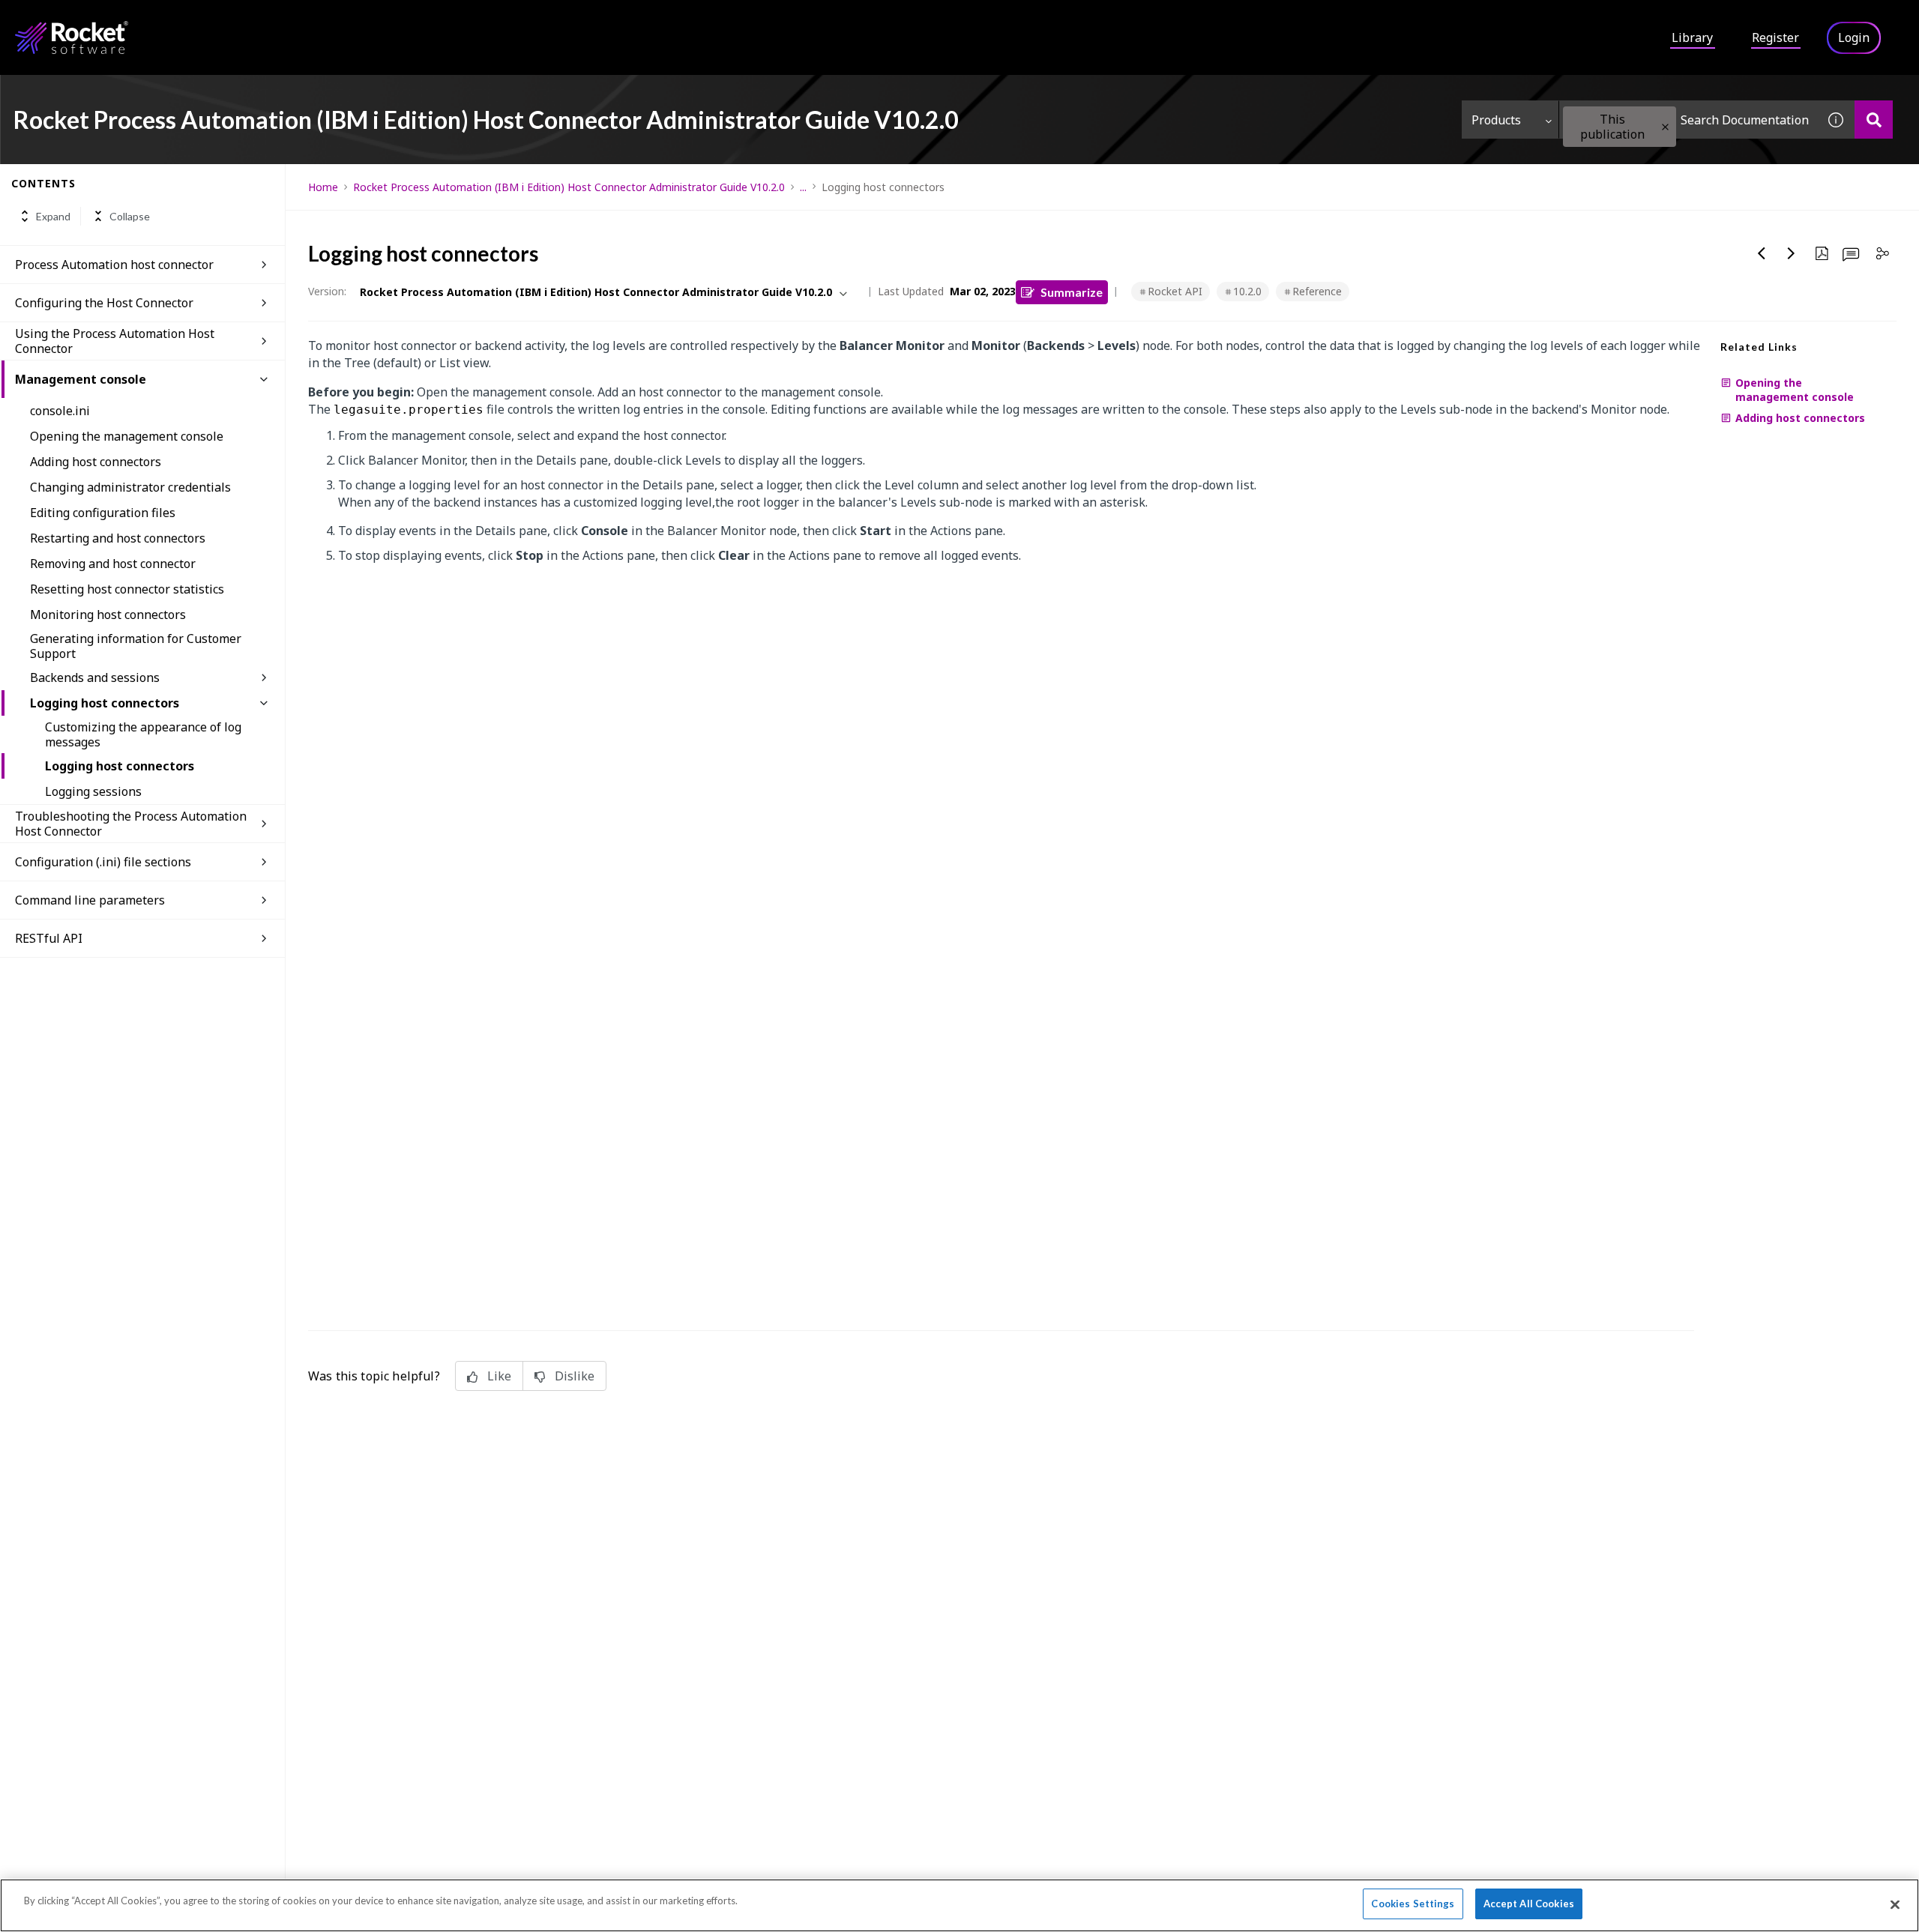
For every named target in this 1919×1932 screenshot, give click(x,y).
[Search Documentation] (1874, 120)
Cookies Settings (1413, 1904)
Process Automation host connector (114, 265)
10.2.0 (1247, 291)
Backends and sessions (95, 677)
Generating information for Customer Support (136, 646)
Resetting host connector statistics (127, 589)
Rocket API (1175, 291)
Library (1692, 37)
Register (1775, 37)
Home (323, 187)
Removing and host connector (113, 564)
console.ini (60, 411)
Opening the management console (127, 436)
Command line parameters (90, 900)
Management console (81, 379)
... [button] (803, 187)
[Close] (1895, 1904)
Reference (1317, 291)
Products (1496, 120)
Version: (327, 291)
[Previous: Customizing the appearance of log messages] (1762, 253)
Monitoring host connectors (108, 615)
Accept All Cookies (1529, 1904)
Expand (53, 216)
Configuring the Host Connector (104, 303)
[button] (1665, 127)
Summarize (1072, 292)
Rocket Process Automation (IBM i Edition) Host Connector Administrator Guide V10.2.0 (569, 187)
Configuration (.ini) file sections (103, 862)
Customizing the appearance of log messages (143, 734)
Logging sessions (93, 791)
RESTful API (49, 938)
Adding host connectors (96, 462)
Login (1854, 37)
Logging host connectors (105, 703)
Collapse (130, 216)
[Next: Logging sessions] (1792, 253)
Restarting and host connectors (118, 538)
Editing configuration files (103, 513)
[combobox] (1688, 120)
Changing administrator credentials (130, 487)
